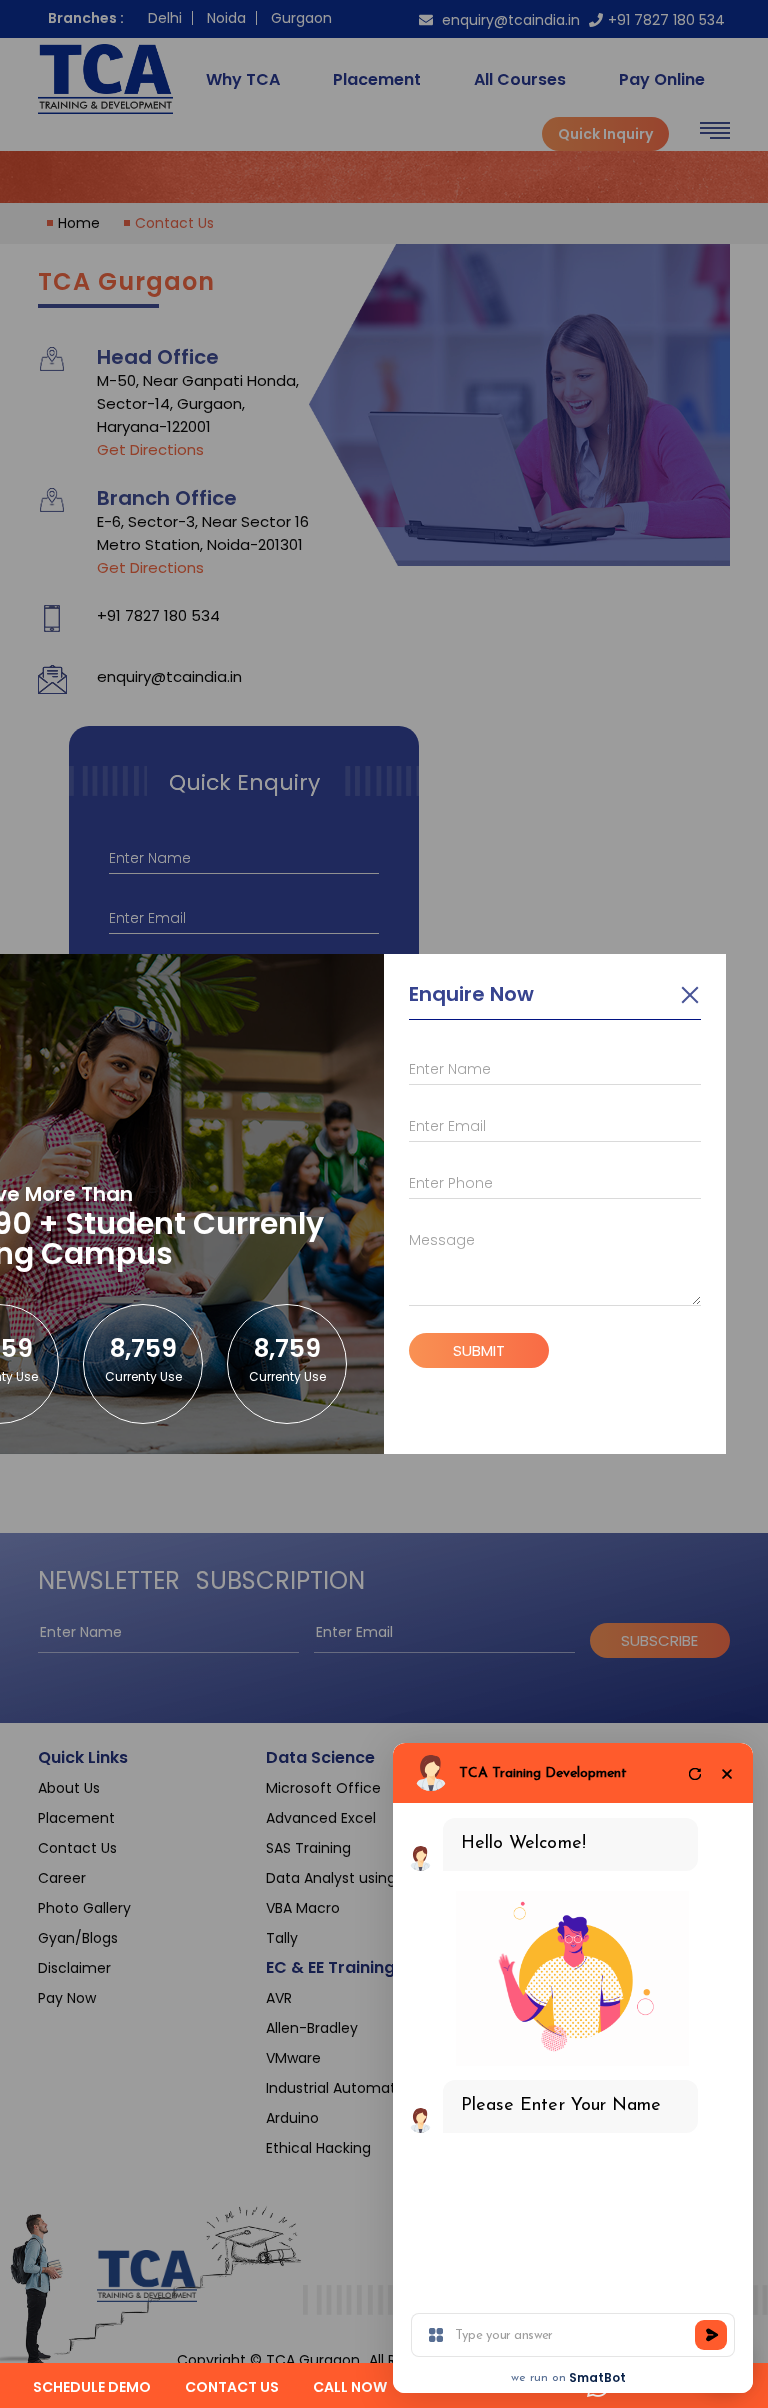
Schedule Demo (92, 2387)
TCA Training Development (543, 1773)
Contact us (232, 2387)
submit (479, 1350)
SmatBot (597, 2377)
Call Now (350, 2387)
